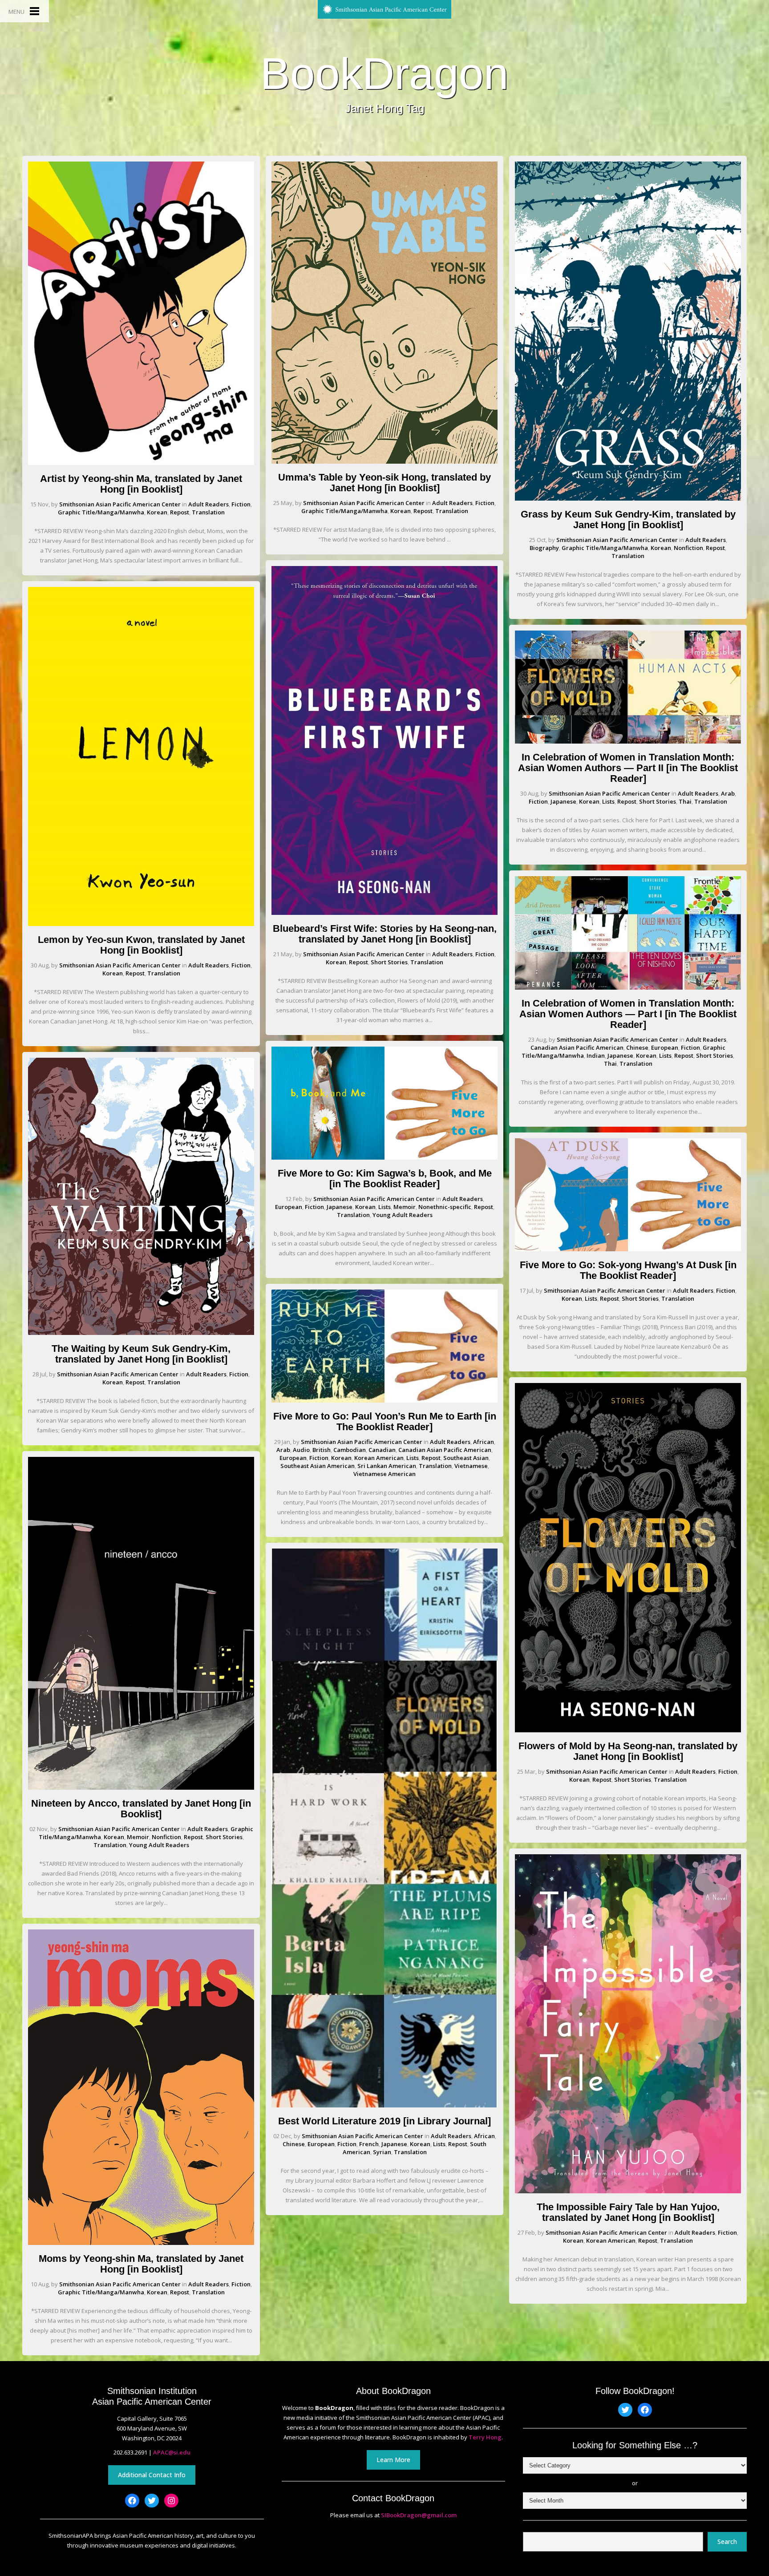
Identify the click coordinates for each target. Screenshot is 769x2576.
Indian (596, 1055)
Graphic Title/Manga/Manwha (101, 512)
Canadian (382, 1450)
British (322, 1450)
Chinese (294, 2144)
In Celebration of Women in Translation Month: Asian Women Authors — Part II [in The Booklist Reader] (628, 768)
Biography (544, 548)
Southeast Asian (466, 1458)
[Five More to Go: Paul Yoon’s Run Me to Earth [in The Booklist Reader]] (384, 1400)
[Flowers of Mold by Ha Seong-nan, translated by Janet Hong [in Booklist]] (628, 1730)
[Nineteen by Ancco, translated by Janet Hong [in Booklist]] (141, 1787)
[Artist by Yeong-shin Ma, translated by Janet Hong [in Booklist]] (141, 463)
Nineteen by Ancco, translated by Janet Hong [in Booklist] (141, 1809)
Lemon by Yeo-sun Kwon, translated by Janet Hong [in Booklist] (141, 945)
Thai (685, 801)
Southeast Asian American (318, 1466)
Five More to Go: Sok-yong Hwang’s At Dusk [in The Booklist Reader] (628, 1270)
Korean (157, 512)
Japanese (340, 1207)
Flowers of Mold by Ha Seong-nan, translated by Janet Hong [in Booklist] (628, 1751)
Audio (301, 1450)
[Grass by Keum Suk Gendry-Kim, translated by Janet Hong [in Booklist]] (628, 498)
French (369, 2144)
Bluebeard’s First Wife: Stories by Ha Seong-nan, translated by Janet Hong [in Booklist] (385, 934)
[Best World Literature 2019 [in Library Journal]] (384, 2105)
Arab (283, 1450)
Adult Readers (208, 504)
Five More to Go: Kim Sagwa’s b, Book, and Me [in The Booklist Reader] (385, 1179)
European (289, 1207)
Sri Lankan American (387, 1466)
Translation (208, 512)
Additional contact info (152, 2475)
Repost (180, 512)
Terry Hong (485, 2437)
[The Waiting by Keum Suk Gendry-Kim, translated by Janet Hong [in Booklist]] (141, 1333)
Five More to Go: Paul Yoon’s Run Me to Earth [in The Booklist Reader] (385, 1421)
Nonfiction (166, 1837)
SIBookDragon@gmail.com (419, 2515)
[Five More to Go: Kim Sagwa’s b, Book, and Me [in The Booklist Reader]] (384, 1157)
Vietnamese (471, 1466)
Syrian (382, 2152)
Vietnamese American (384, 1474)
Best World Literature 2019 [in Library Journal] (384, 2121)
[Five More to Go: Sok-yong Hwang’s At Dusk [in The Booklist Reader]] (628, 1249)
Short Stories (224, 1837)
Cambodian (350, 1450)
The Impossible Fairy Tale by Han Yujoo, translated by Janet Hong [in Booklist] (628, 2212)
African (484, 1442)
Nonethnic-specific (445, 1207)
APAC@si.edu (172, 2452)
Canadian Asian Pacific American (445, 1450)
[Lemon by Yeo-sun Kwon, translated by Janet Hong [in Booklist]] (141, 924)
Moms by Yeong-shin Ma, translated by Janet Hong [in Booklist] (141, 2264)
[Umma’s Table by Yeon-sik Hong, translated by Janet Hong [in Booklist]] (384, 461)
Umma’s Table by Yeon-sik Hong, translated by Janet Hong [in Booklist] (384, 483)
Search (727, 2542)
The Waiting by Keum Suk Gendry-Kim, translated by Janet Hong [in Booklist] (141, 1354)
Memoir (138, 1837)
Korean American (379, 1458)
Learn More (393, 2460)
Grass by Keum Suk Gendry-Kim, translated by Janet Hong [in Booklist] (628, 520)
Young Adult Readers (159, 1845)
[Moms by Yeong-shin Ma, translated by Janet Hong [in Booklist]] (141, 2243)
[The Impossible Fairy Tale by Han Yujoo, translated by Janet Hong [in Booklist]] (628, 2191)
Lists (384, 1207)
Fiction (241, 504)
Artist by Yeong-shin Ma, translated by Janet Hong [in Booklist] (141, 484)
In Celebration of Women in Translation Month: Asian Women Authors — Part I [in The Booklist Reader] (628, 1014)
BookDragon (384, 73)
